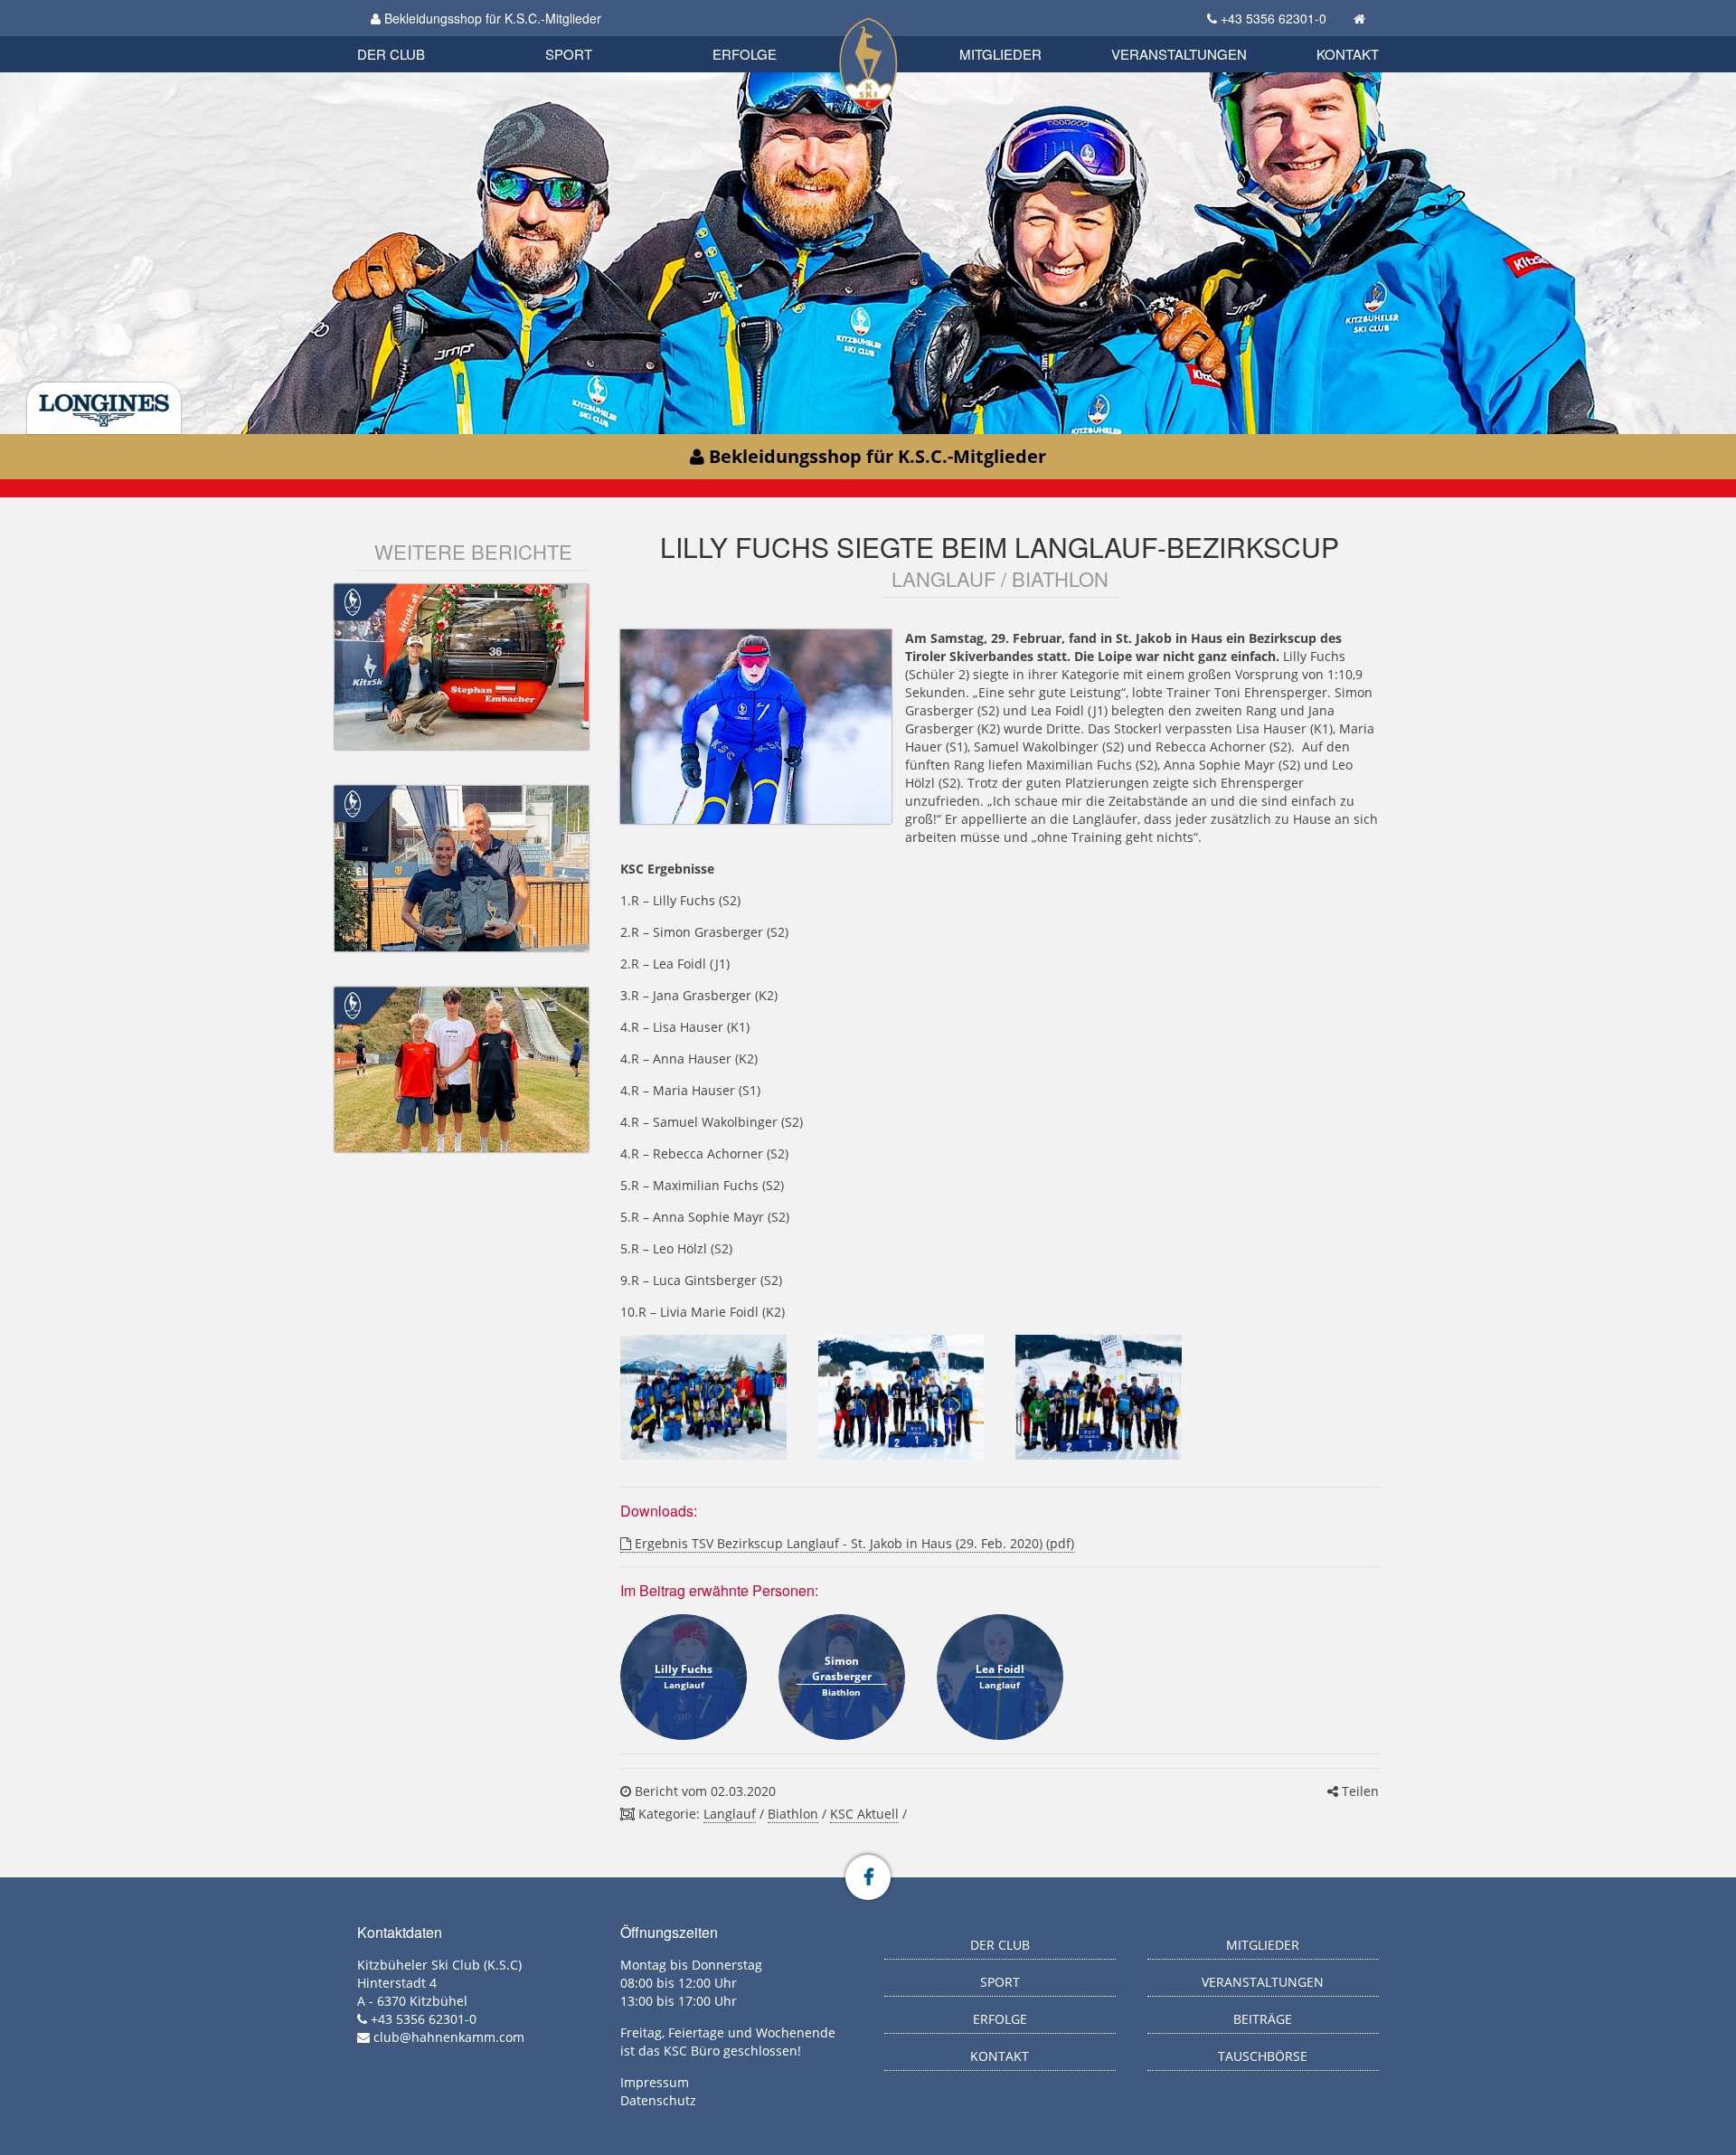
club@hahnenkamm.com (449, 2037)
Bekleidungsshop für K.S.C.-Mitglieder (491, 18)
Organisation (410, 36)
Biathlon (421, 34)
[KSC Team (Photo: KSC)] (703, 1397)
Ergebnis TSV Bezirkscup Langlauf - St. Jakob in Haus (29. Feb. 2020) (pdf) (853, 1543)
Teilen (1359, 1791)
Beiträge (1263, 2019)
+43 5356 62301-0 (1274, 18)
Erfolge (745, 54)
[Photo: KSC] (1098, 1397)
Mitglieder (1000, 54)
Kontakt (1348, 54)
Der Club (391, 54)
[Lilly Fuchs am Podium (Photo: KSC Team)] (901, 1397)
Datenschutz (658, 2100)
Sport (569, 54)
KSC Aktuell (864, 1814)
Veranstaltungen (1179, 54)
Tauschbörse (1263, 2056)
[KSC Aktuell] (353, 601)
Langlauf (730, 1814)
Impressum (655, 2082)
